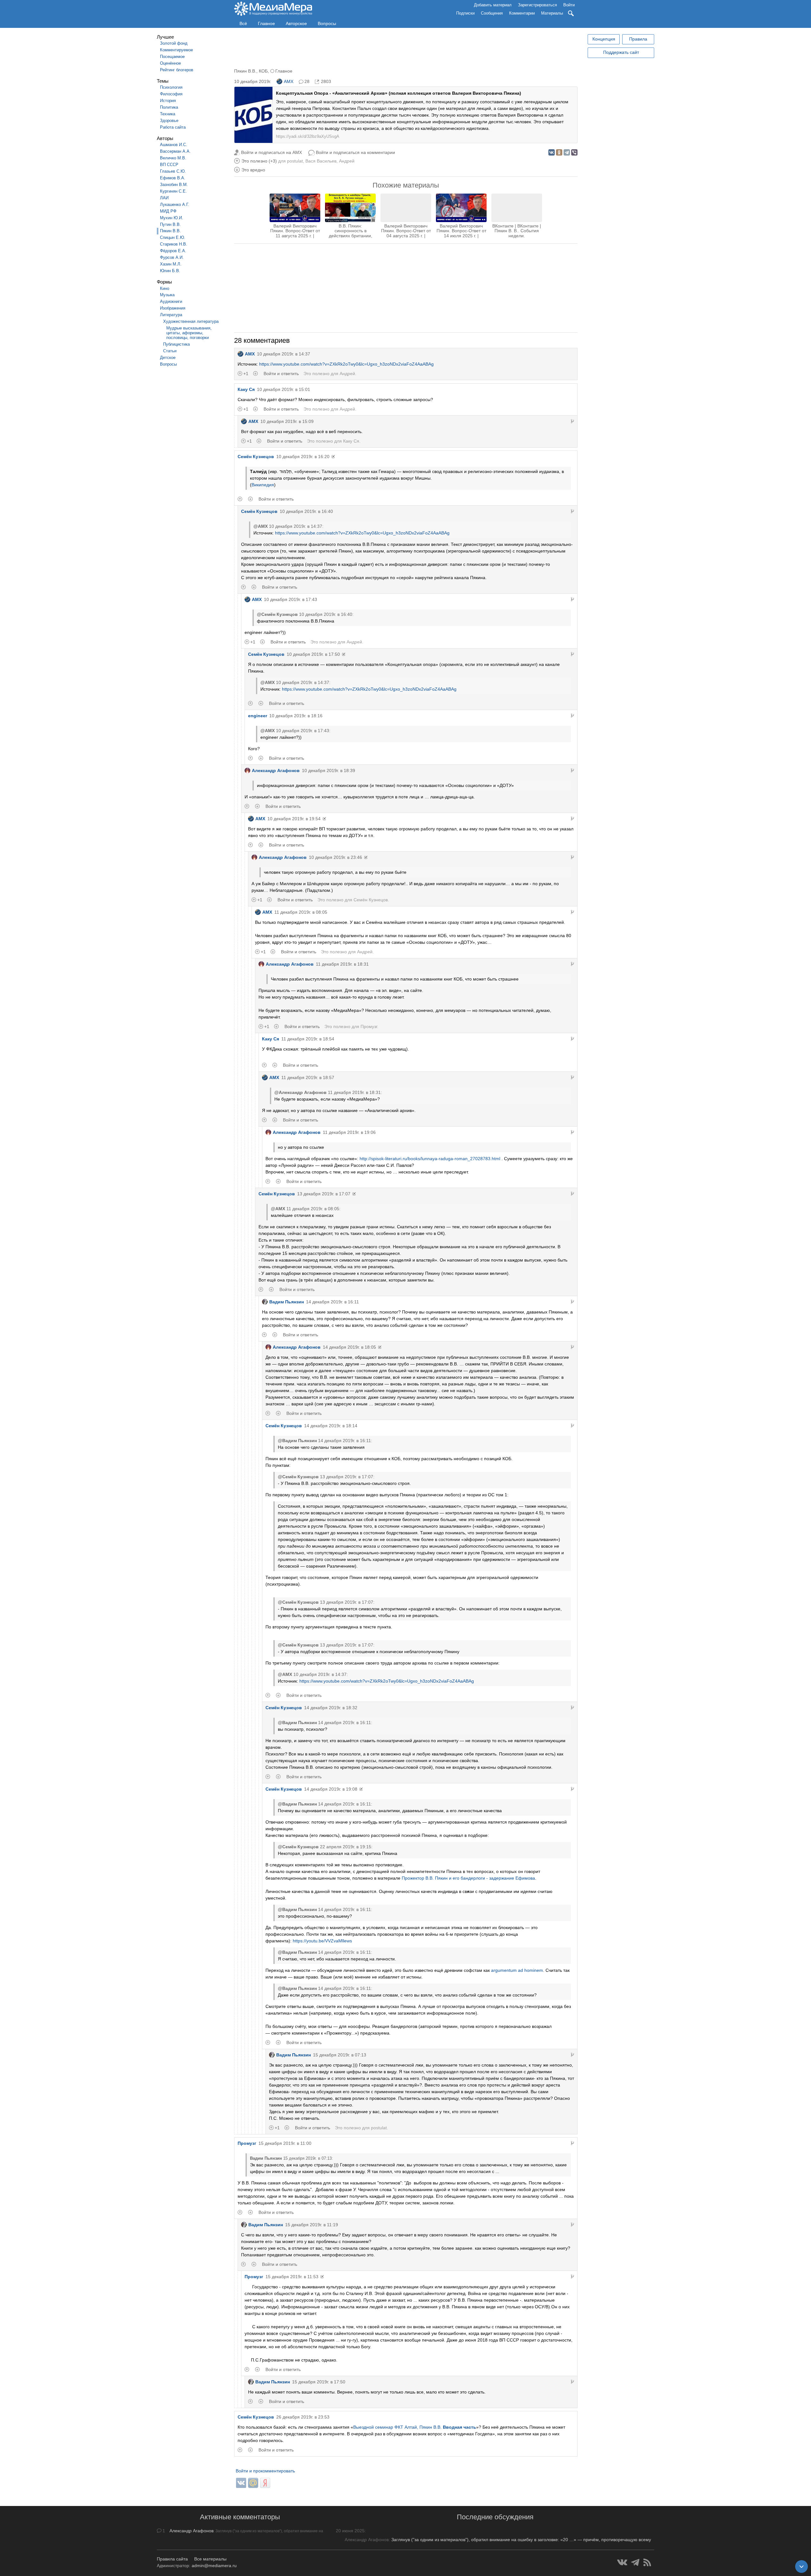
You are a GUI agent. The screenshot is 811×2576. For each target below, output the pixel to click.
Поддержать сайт (621, 52)
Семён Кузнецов (256, 457)
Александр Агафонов (276, 770)
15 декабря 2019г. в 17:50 (319, 2382)
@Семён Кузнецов (277, 614)
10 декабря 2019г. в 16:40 (306, 511)
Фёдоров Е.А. (173, 251)
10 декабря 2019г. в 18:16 (296, 716)
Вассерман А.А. (175, 151)
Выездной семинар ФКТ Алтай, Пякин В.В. (415, 2427)
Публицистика (176, 344)
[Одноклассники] (559, 152)
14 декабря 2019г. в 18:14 (331, 1426)
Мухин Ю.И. (172, 218)
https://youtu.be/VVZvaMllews (322, 1941)
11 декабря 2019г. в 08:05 (301, 912)
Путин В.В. (170, 224)
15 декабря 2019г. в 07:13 (340, 2055)
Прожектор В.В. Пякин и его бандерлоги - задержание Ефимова (468, 1878)
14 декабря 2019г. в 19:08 (331, 1789)
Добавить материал (493, 5)
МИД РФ (168, 211)
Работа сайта (173, 127)
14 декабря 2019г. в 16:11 (332, 1302)
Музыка (167, 295)
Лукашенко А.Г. (175, 205)
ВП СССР (169, 165)
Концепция (604, 39)
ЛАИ (164, 198)
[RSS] (647, 2562)
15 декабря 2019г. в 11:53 (292, 2277)
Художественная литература (191, 321)
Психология (171, 87)
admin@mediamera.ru (214, 2566)
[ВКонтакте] (552, 152)
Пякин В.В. (170, 231)
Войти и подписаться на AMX (271, 152)
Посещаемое (172, 57)
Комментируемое (176, 50)
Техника (168, 114)
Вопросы (327, 23)
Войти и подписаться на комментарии (355, 152)
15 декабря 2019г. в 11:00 (285, 2143)
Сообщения (492, 13)
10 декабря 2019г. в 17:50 (313, 654)
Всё (243, 23)
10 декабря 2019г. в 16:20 (303, 457)
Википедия (263, 485)
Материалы (552, 13)
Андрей (347, 161)
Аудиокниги (171, 301)
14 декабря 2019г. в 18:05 (349, 1347)
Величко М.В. (173, 158)
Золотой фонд (174, 43)
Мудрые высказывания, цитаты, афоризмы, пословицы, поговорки (189, 333)
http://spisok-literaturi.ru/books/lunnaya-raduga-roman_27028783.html (430, 1159)
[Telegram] (567, 152)
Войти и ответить (281, 374)
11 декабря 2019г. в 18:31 (342, 964)
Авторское (296, 23)
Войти (569, 5)
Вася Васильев (321, 161)
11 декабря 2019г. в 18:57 (308, 1077)
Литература (171, 315)
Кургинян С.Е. (173, 191)
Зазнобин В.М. (174, 185)
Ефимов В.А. (173, 178)
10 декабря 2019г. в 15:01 (284, 389)
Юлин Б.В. (170, 271)
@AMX (261, 526)
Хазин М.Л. (171, 264)
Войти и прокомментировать (265, 2471)
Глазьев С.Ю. (173, 171)
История (168, 101)
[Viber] (574, 152)
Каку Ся (246, 389)
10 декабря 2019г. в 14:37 (284, 354)
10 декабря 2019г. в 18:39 (329, 770)
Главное (266, 23)
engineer (258, 716)
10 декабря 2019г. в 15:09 (287, 421)
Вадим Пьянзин (287, 1302)
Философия (171, 94)
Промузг (369, 1026)
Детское (168, 358)
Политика (169, 107)
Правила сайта (172, 2559)
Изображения (173, 308)
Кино (165, 288)
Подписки (465, 13)
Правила (638, 39)
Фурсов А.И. (172, 257)
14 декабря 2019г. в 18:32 (331, 1708)
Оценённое (170, 63)
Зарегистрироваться (537, 5)
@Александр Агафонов (300, 1092)
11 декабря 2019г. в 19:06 (349, 1132)
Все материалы (210, 2559)
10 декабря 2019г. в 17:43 (291, 599)
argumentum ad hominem (517, 1970)
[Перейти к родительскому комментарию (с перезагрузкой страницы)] (572, 421)
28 (307, 81)
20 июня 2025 (350, 2531)
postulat (295, 161)
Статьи (170, 351)
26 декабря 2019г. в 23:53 (303, 2417)
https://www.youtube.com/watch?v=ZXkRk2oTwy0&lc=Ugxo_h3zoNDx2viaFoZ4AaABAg (346, 364)
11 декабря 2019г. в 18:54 (308, 1039)
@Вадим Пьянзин (297, 1441)
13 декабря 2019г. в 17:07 (324, 1194)
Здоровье (169, 121)
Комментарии (522, 13)
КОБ (263, 71)
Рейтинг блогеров (177, 70)
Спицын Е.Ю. (173, 237)
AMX (289, 81)
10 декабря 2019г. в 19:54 (294, 819)
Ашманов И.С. (174, 145)
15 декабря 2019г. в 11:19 (312, 2225)
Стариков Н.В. (174, 244)
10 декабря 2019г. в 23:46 (335, 857)
